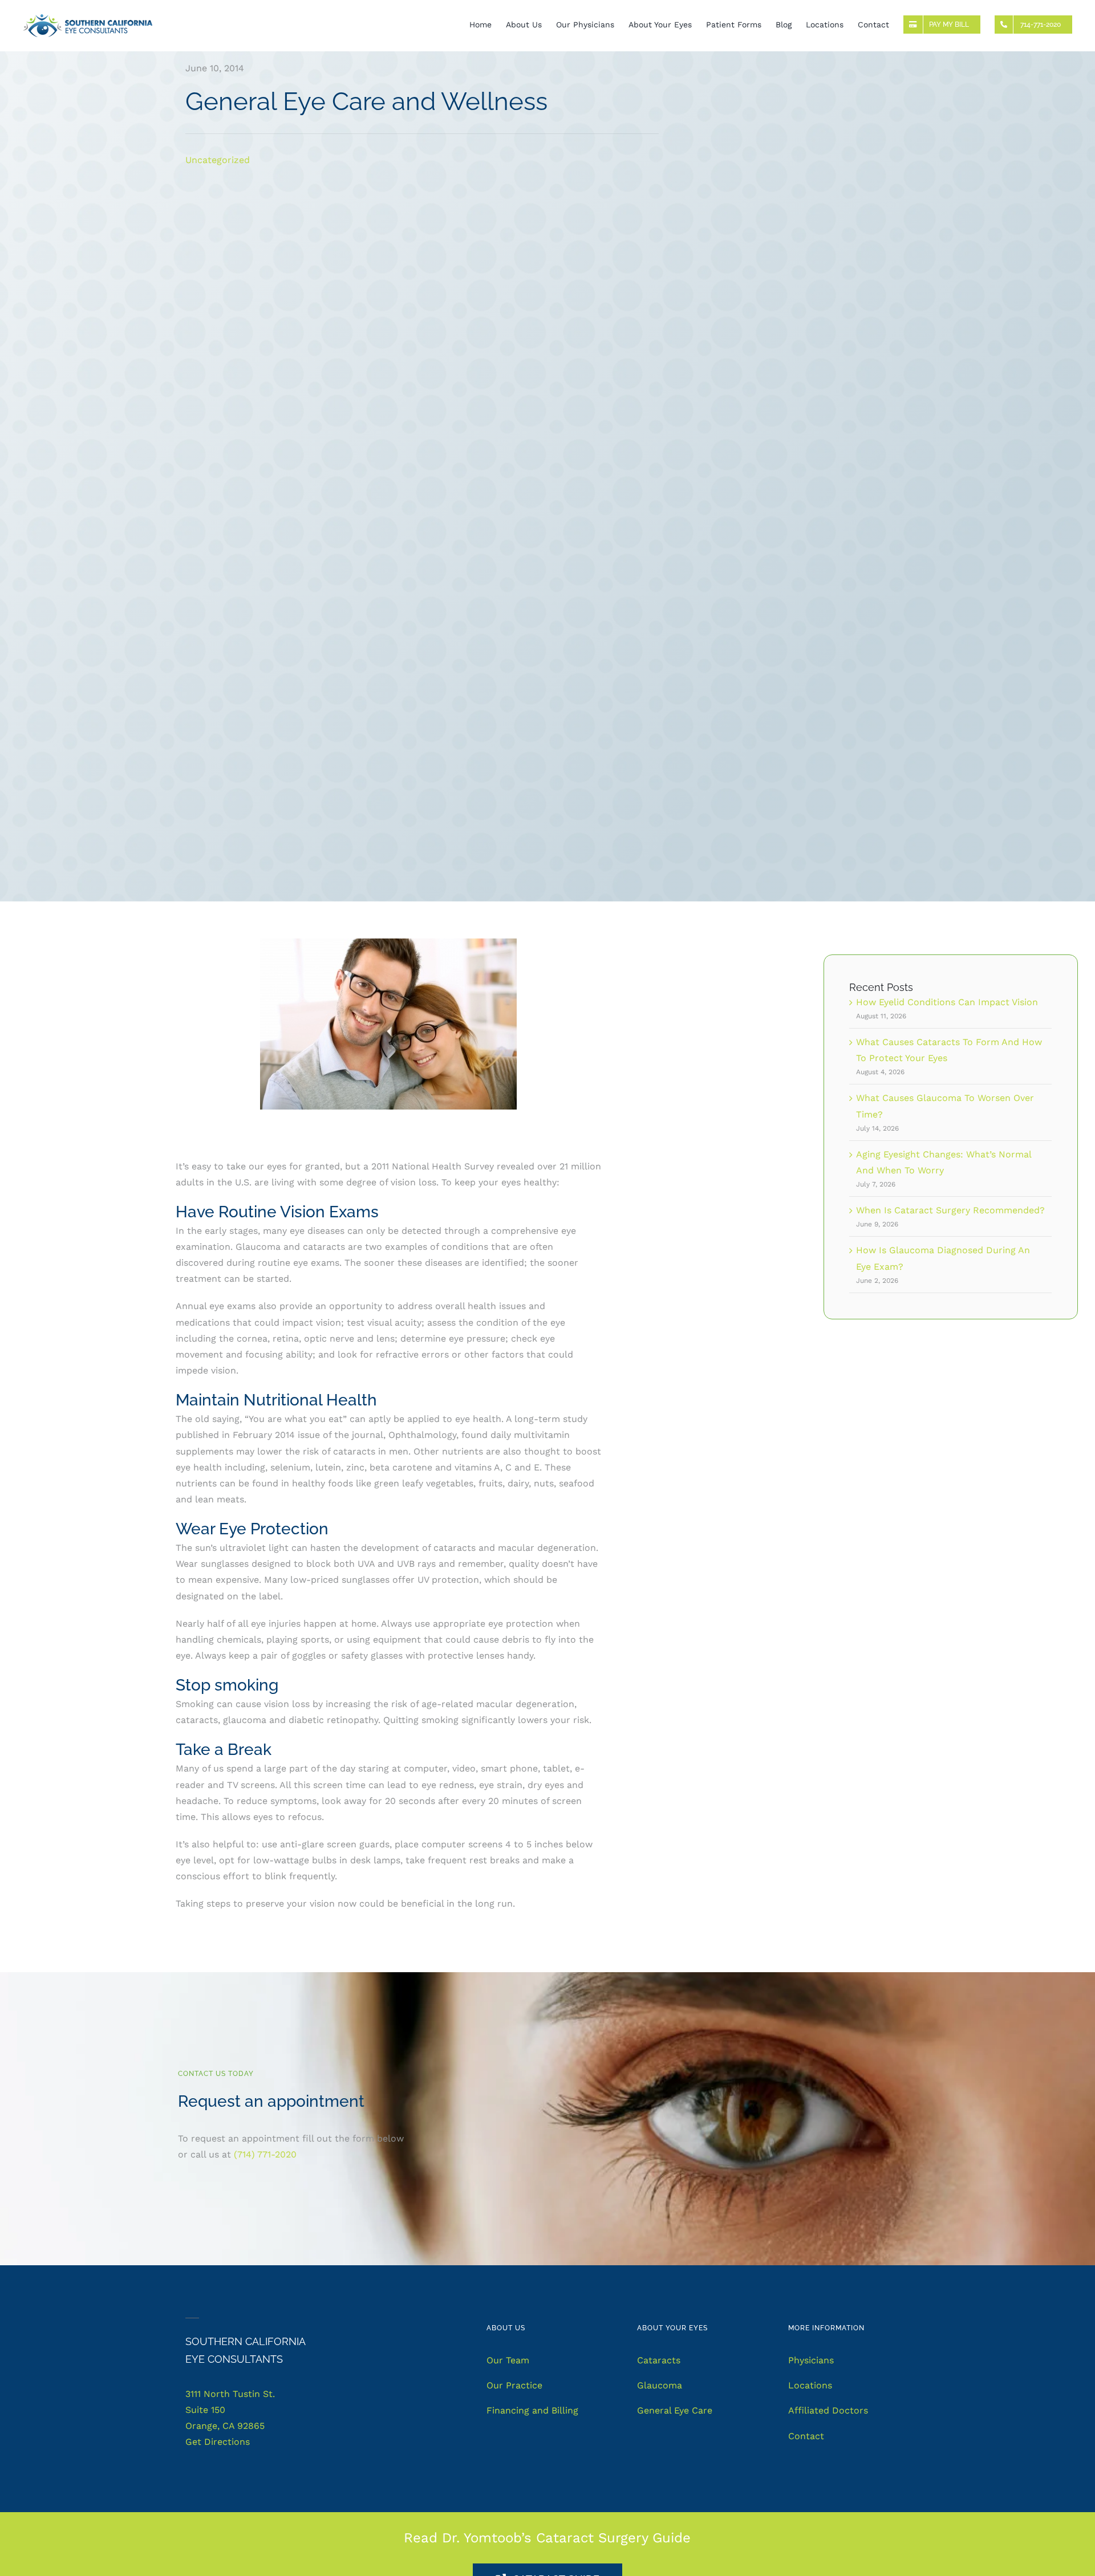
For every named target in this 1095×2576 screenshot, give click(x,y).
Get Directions (218, 2442)
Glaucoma (660, 2385)
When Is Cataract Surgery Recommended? (950, 1210)
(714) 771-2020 (265, 2154)
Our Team (508, 2360)
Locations (810, 2385)
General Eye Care (675, 2410)
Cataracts (659, 2360)
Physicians (811, 2360)
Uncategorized (218, 160)
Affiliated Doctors (828, 2410)
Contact (806, 2436)
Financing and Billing (532, 2410)
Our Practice (514, 2385)
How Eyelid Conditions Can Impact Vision (947, 1002)
